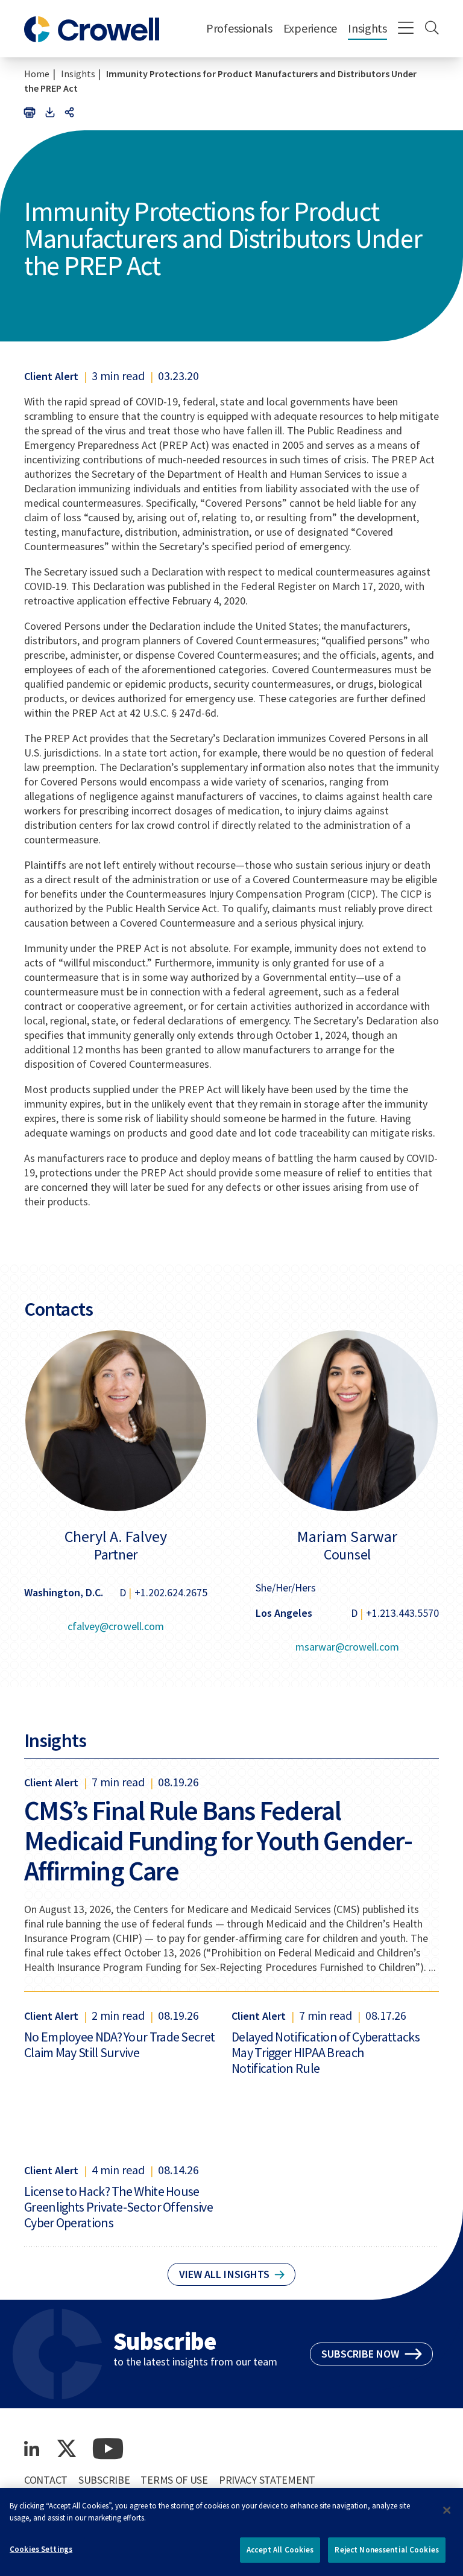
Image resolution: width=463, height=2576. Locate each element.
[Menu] (406, 29)
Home (37, 74)
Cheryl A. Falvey (116, 1537)
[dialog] (231, 2532)
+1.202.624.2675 (171, 1592)
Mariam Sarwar (347, 1537)
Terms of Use (174, 2480)
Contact (46, 2480)
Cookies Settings (41, 2549)
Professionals (239, 28)
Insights (367, 28)
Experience (310, 28)
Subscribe (104, 2480)
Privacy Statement (267, 2480)
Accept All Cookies (280, 2550)
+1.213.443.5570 (402, 1613)
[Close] (447, 2510)
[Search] (432, 29)
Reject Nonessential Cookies (387, 2550)
